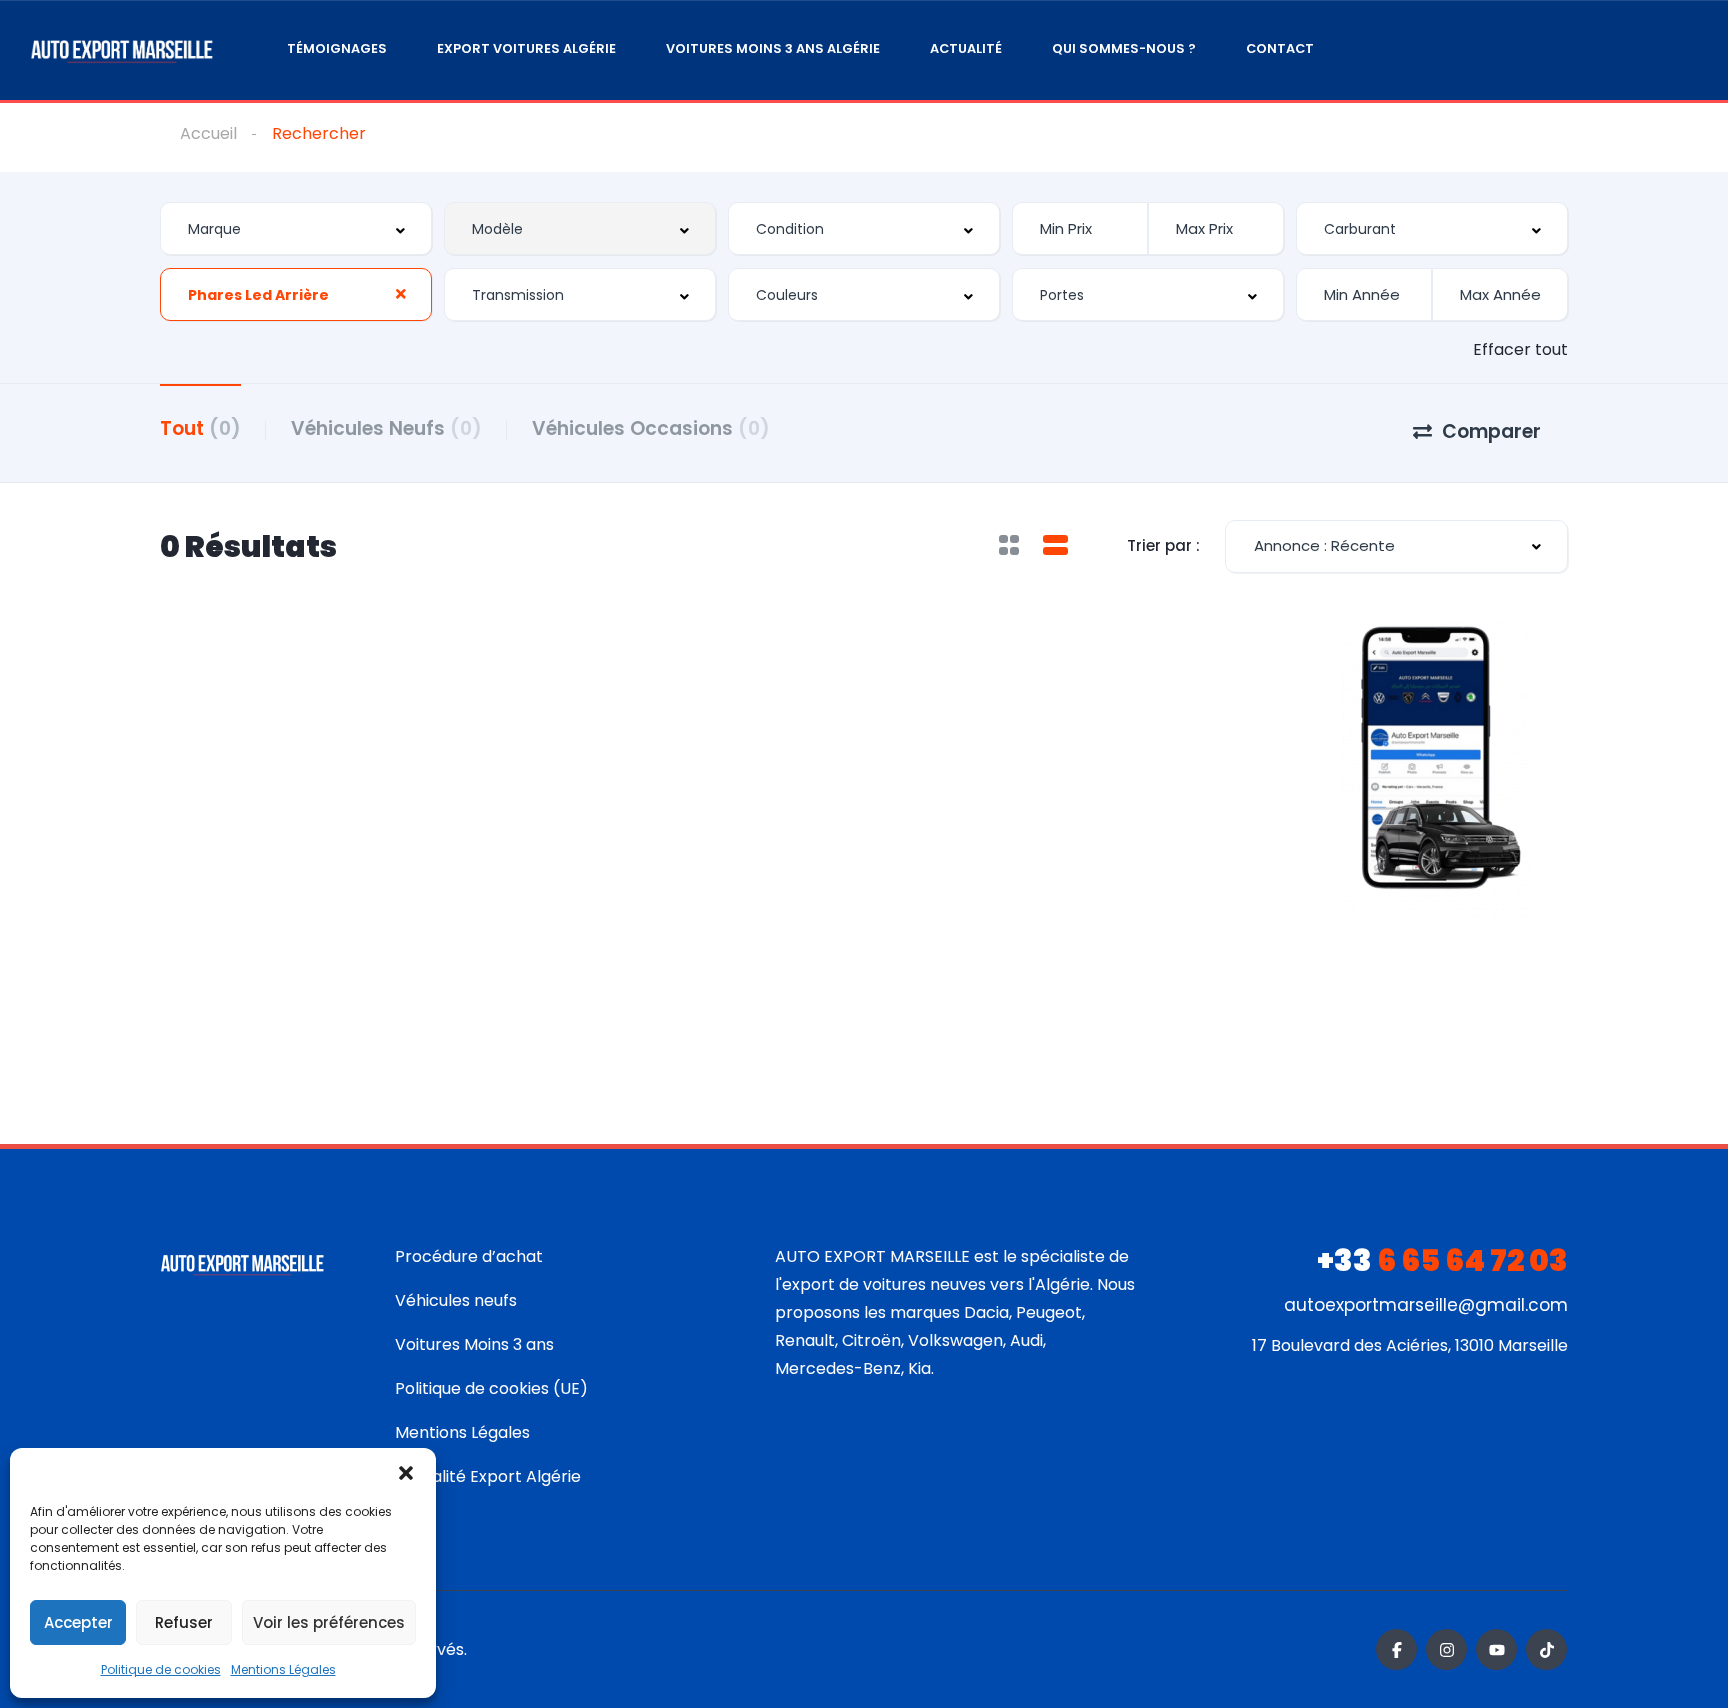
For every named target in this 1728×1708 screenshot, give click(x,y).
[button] (406, 1473)
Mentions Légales (283, 1669)
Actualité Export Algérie (488, 1476)
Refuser (184, 1622)
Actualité (966, 48)
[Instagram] (1446, 1649)
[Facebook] (1396, 1649)
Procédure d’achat (469, 1256)
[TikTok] (1546, 1649)
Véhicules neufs (456, 1300)
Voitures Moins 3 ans (474, 1344)
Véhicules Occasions (651, 428)
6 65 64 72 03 (1442, 1260)
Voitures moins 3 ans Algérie (773, 48)
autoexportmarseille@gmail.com (1426, 1305)
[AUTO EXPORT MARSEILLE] (122, 50)
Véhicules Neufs (386, 428)
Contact (1280, 48)
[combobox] (296, 228)
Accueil (208, 133)
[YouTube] (1496, 1649)
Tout (200, 428)
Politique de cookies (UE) (491, 1388)
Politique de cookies (161, 1669)
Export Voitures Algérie (526, 48)
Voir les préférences (329, 1622)
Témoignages (337, 48)
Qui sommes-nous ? (1124, 48)
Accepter (78, 1622)
